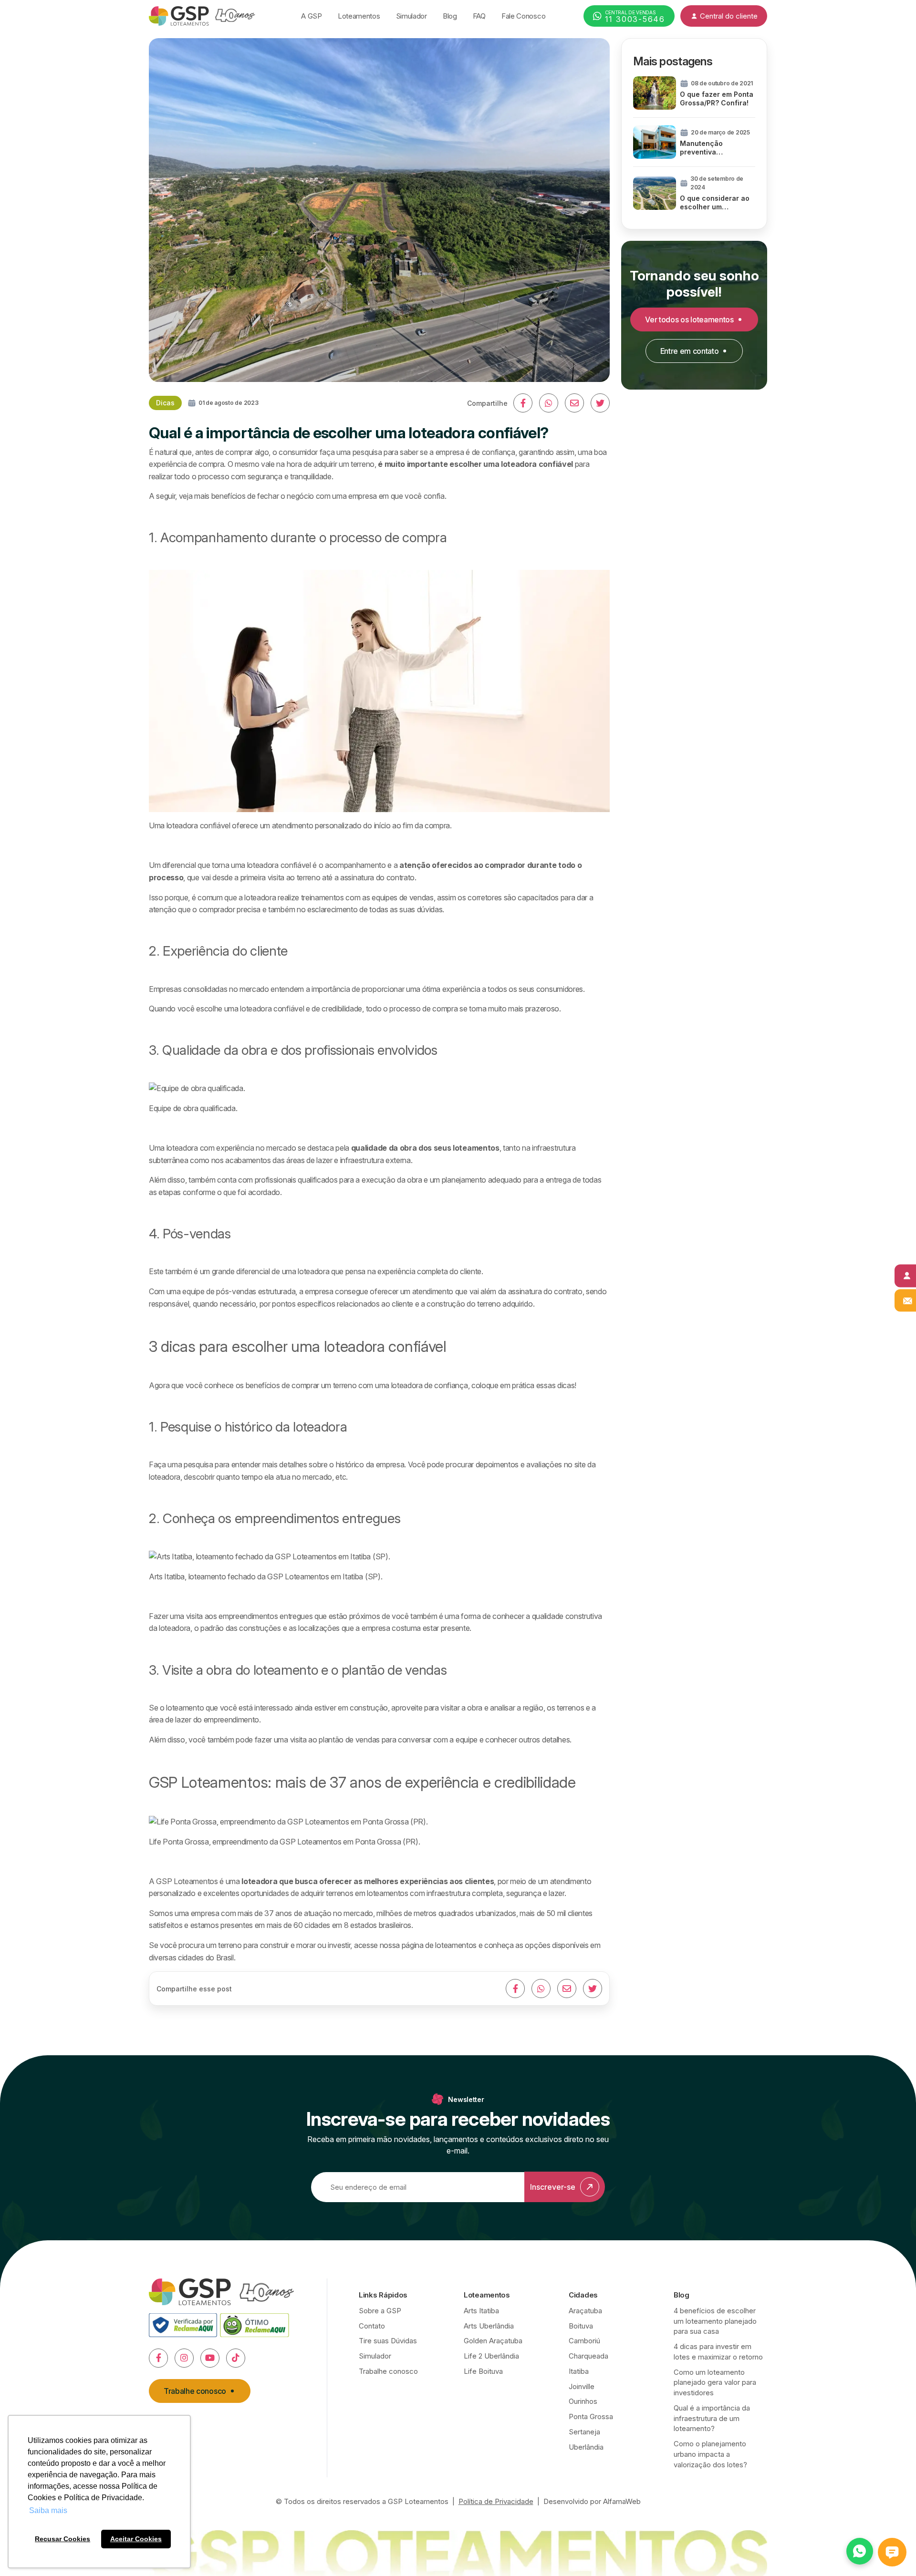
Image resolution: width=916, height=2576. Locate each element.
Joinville (582, 2386)
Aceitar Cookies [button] (136, 2539)
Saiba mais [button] (48, 2510)
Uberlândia (586, 2447)
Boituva (581, 2326)
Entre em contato (690, 351)
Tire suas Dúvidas (388, 2341)
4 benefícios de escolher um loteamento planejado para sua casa (715, 2321)
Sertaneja (584, 2432)
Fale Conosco (523, 16)
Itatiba (579, 2371)
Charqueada (588, 2356)
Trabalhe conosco (195, 2391)
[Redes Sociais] (158, 2358)
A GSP (312, 16)
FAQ (479, 16)
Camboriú (584, 2341)
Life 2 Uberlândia (491, 2356)
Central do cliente (729, 16)
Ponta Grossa (591, 2416)
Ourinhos (583, 2401)
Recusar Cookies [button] (62, 2539)
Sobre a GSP (380, 2311)
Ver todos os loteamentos (689, 319)
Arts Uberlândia (489, 2326)
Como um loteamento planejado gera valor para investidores (715, 2383)
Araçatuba (585, 2311)
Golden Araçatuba (493, 2341)
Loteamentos (359, 16)
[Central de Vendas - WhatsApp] (860, 2551)
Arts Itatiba (481, 2311)
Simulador (411, 16)
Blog (450, 16)
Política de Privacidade (496, 2501)
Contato (372, 2326)
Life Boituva (483, 2371)
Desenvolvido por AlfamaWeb (592, 2501)
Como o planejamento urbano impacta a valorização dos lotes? (710, 2454)
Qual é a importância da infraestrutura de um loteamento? (712, 2418)
